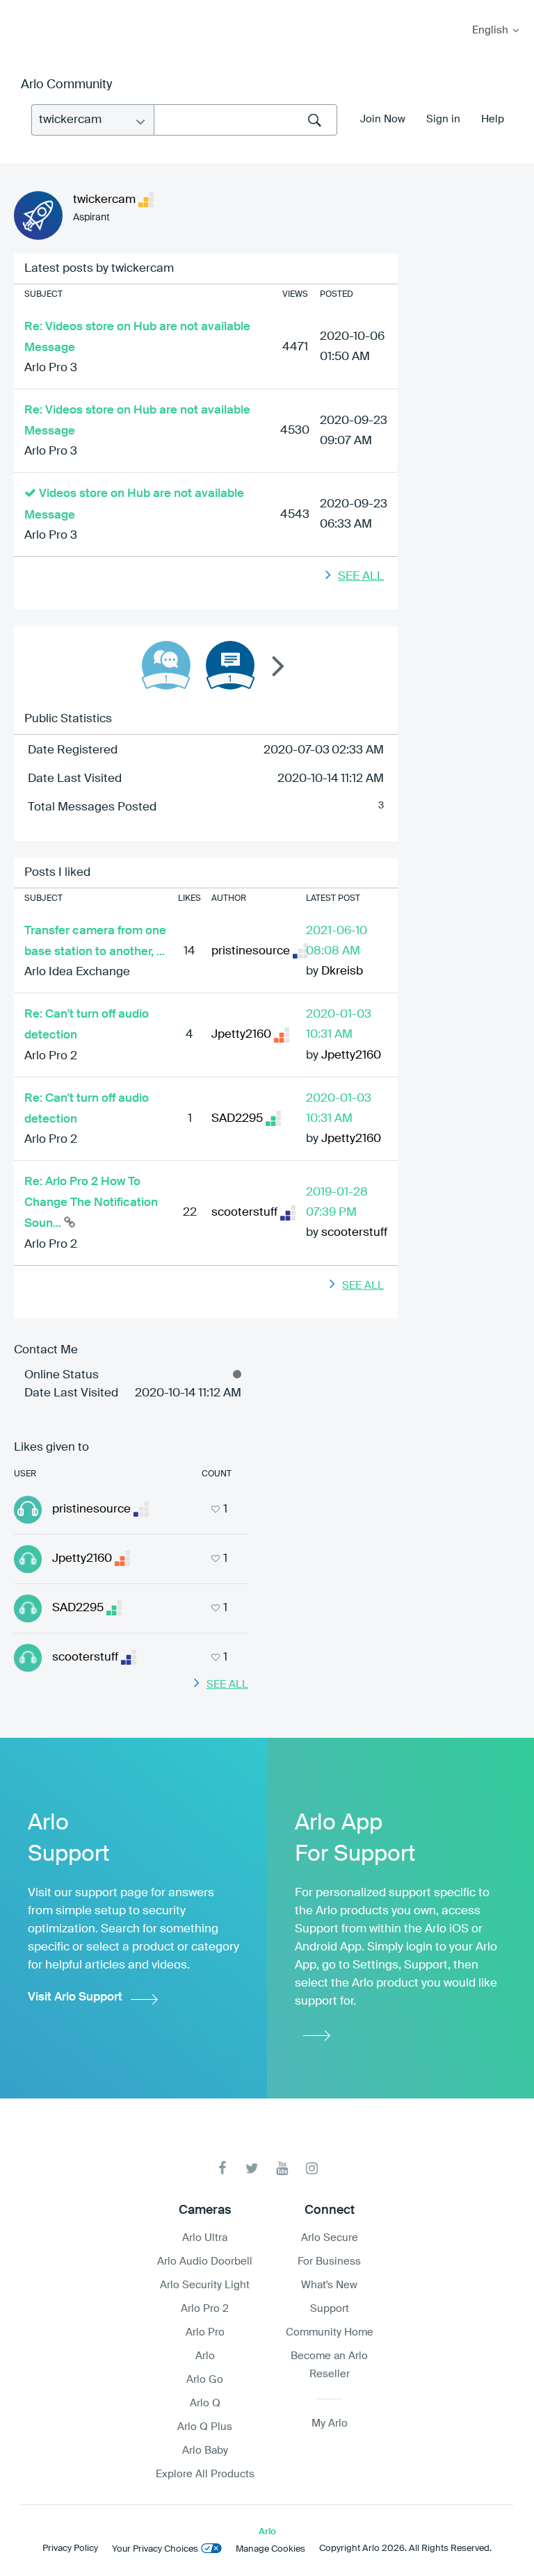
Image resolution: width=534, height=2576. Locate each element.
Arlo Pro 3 (51, 368)
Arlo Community (66, 85)
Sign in (443, 119)
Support (330, 2309)
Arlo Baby (205, 2451)
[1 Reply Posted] (166, 665)
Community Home (330, 2332)
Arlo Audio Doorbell (205, 2261)
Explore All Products (205, 2474)
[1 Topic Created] (230, 665)
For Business (329, 2261)
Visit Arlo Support (75, 1997)
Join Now (383, 119)
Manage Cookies (270, 2549)
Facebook (222, 2168)
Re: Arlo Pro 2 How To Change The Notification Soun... (91, 1203)
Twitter (252, 2168)
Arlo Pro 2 (51, 1056)
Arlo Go (205, 2380)
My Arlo (20, 9)
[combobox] (245, 120)
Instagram (312, 2168)
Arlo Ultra (205, 2238)
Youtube (282, 2168)
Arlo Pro (205, 2332)
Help (493, 119)
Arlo (205, 2356)
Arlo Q (205, 2403)
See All (361, 577)
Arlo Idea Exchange (77, 972)
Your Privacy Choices (155, 2549)
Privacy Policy (70, 2549)
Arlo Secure (330, 2238)
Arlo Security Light (205, 2285)
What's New (329, 2285)
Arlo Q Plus (205, 2427)
